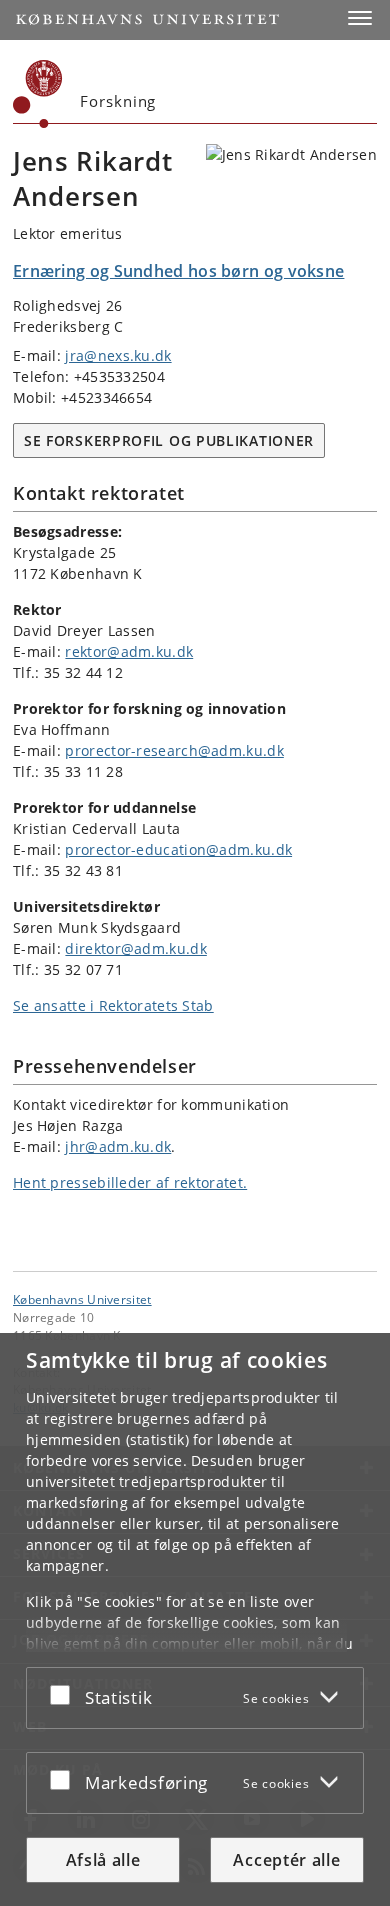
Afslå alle (103, 1860)
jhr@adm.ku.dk (118, 1146)
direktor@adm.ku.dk (135, 948)
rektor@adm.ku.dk (129, 651)
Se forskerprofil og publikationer (169, 440)
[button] (360, 18)
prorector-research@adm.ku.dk (174, 750)
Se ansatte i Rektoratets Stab (113, 1005)
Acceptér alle (286, 1860)
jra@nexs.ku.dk (118, 355)
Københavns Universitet (82, 1299)
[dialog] (195, 1619)
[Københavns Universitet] (38, 94)
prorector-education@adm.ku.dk (178, 849)
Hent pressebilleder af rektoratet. (130, 1182)
